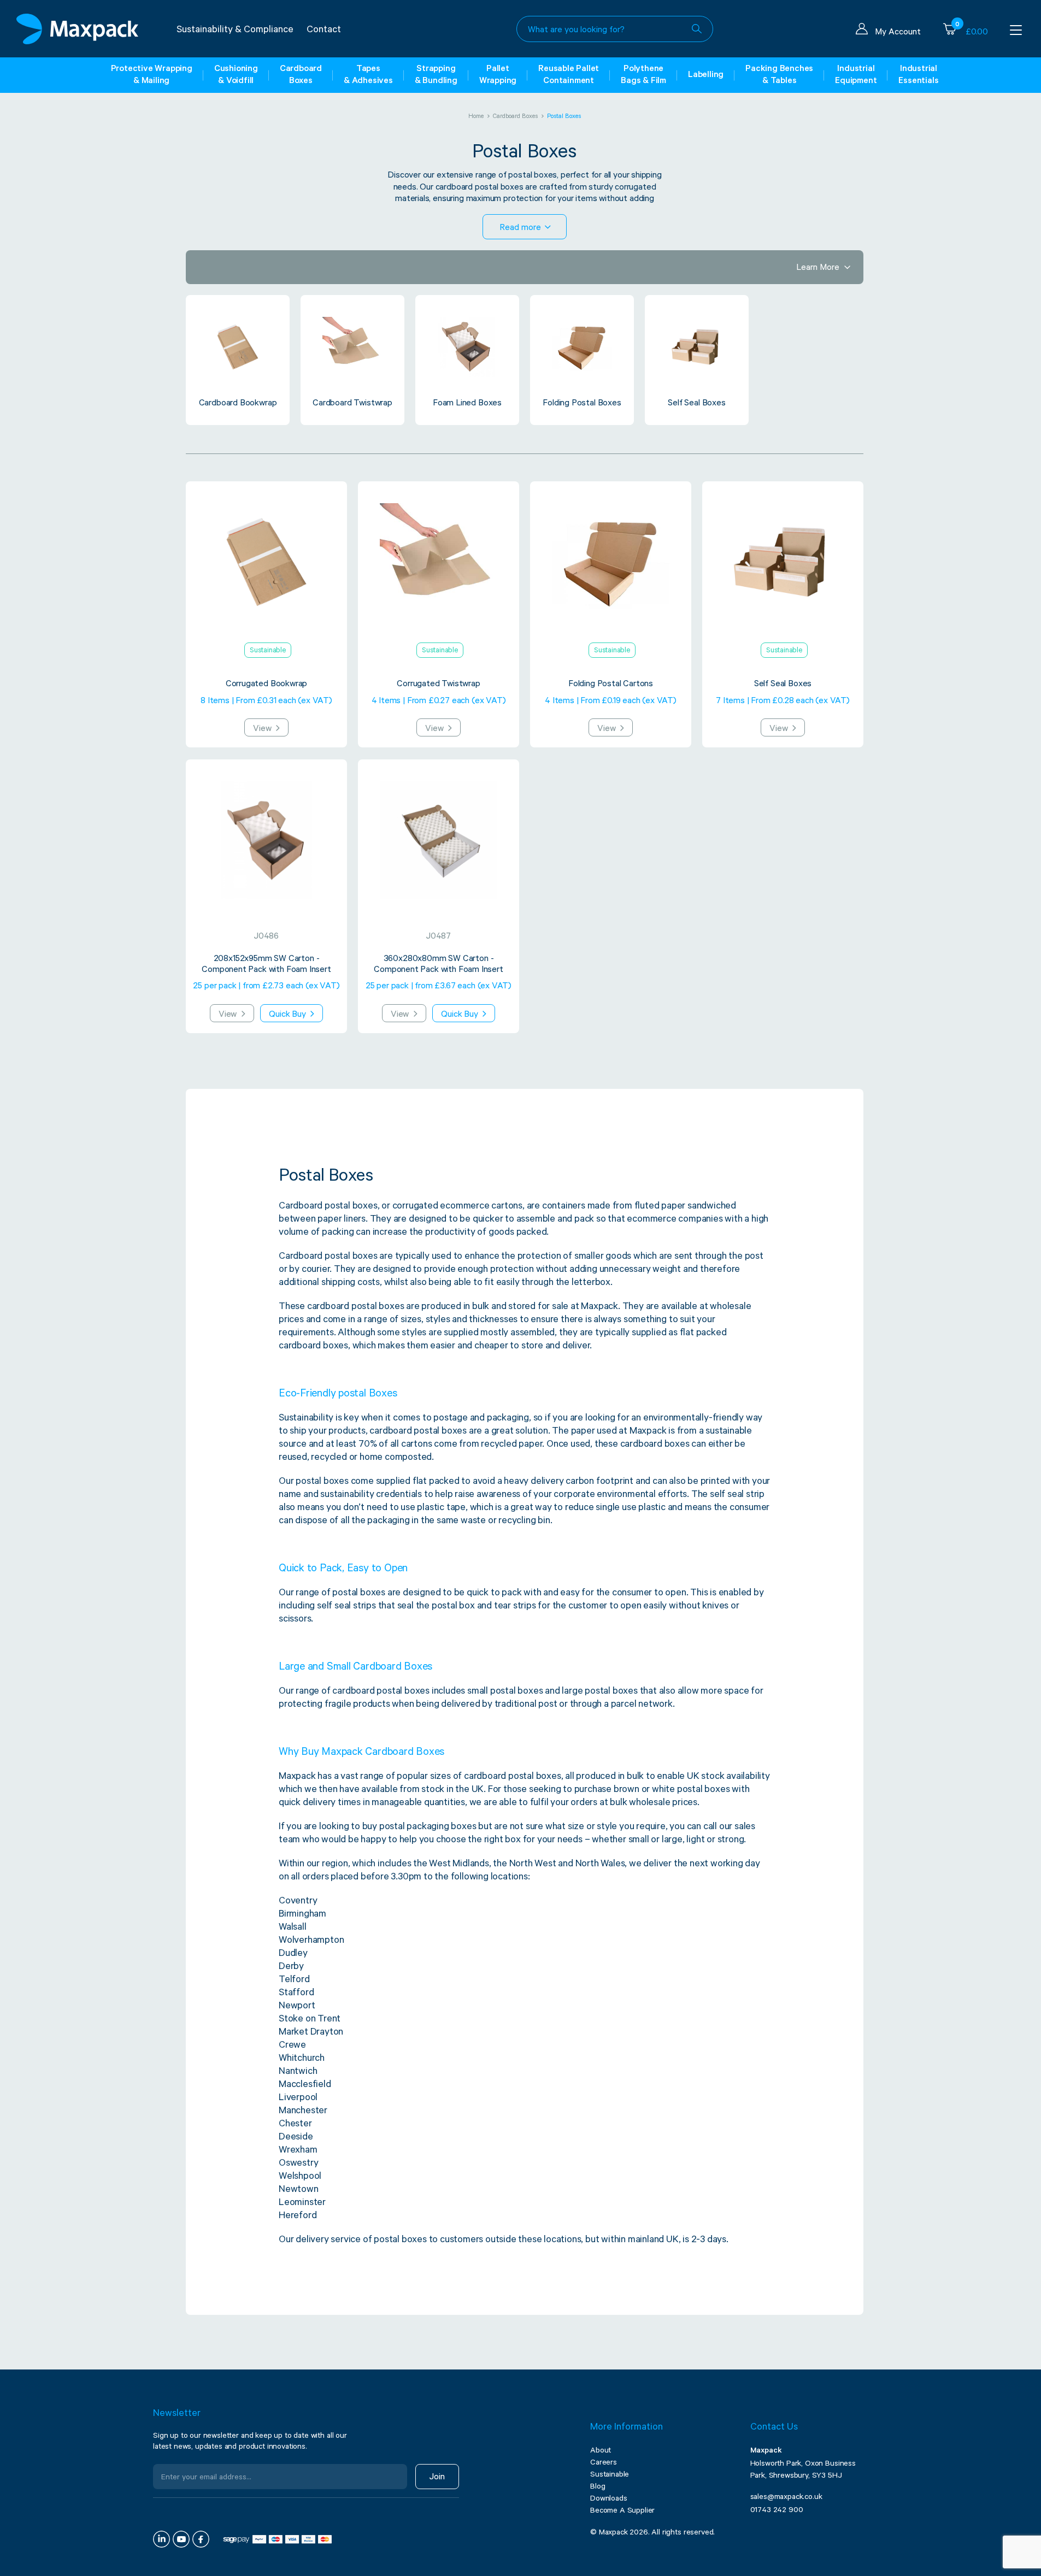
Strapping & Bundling (436, 75)
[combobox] (615, 29)
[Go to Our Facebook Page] (201, 2539)
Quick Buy (288, 1015)
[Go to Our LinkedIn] (161, 2539)
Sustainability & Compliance (235, 31)
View (263, 729)
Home (476, 117)
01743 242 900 (777, 2511)
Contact (324, 31)
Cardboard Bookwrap (238, 404)
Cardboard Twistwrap (352, 404)
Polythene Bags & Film (643, 75)
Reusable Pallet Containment (569, 75)
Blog (598, 2487)
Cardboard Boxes (301, 75)
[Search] (697, 29)
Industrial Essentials (918, 75)
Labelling (706, 75)
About (601, 2451)
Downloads (609, 2500)
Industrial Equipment (856, 75)
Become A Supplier (622, 2512)
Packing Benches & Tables (779, 75)
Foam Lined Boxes (467, 404)
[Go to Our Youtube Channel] (181, 2539)
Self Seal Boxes (696, 404)
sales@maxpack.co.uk (786, 2498)
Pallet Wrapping (498, 75)
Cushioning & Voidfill (236, 75)
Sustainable (610, 2475)
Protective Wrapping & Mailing (152, 75)
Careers (604, 2463)
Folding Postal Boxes (582, 404)
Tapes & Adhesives (368, 75)
